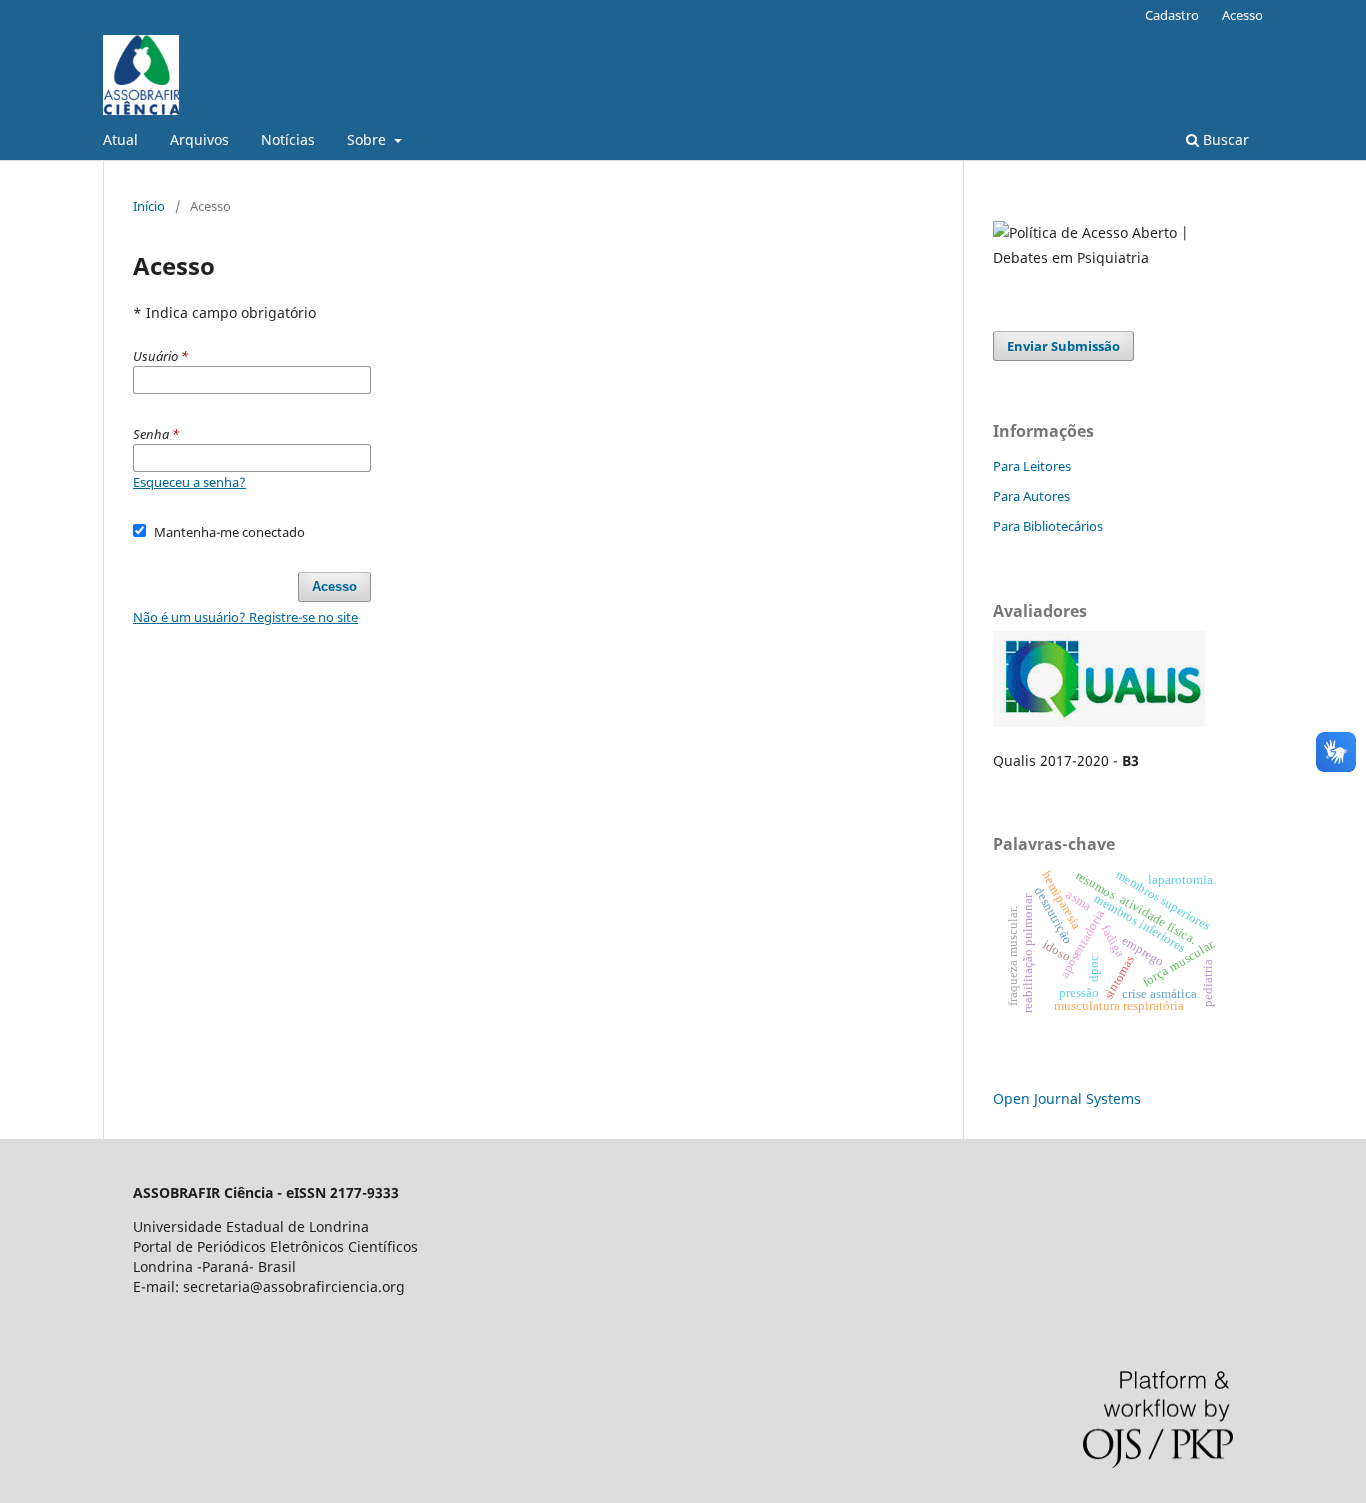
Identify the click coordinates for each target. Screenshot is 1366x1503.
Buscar (1224, 139)
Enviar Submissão (1063, 346)
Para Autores (1031, 496)
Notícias (288, 139)
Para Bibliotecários (1048, 526)
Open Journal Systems (1067, 1098)
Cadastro (1172, 15)
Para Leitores (1032, 466)
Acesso (1242, 15)
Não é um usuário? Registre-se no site (245, 617)
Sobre (368, 139)
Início (149, 206)
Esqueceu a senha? (189, 482)
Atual (120, 139)
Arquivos (199, 139)
